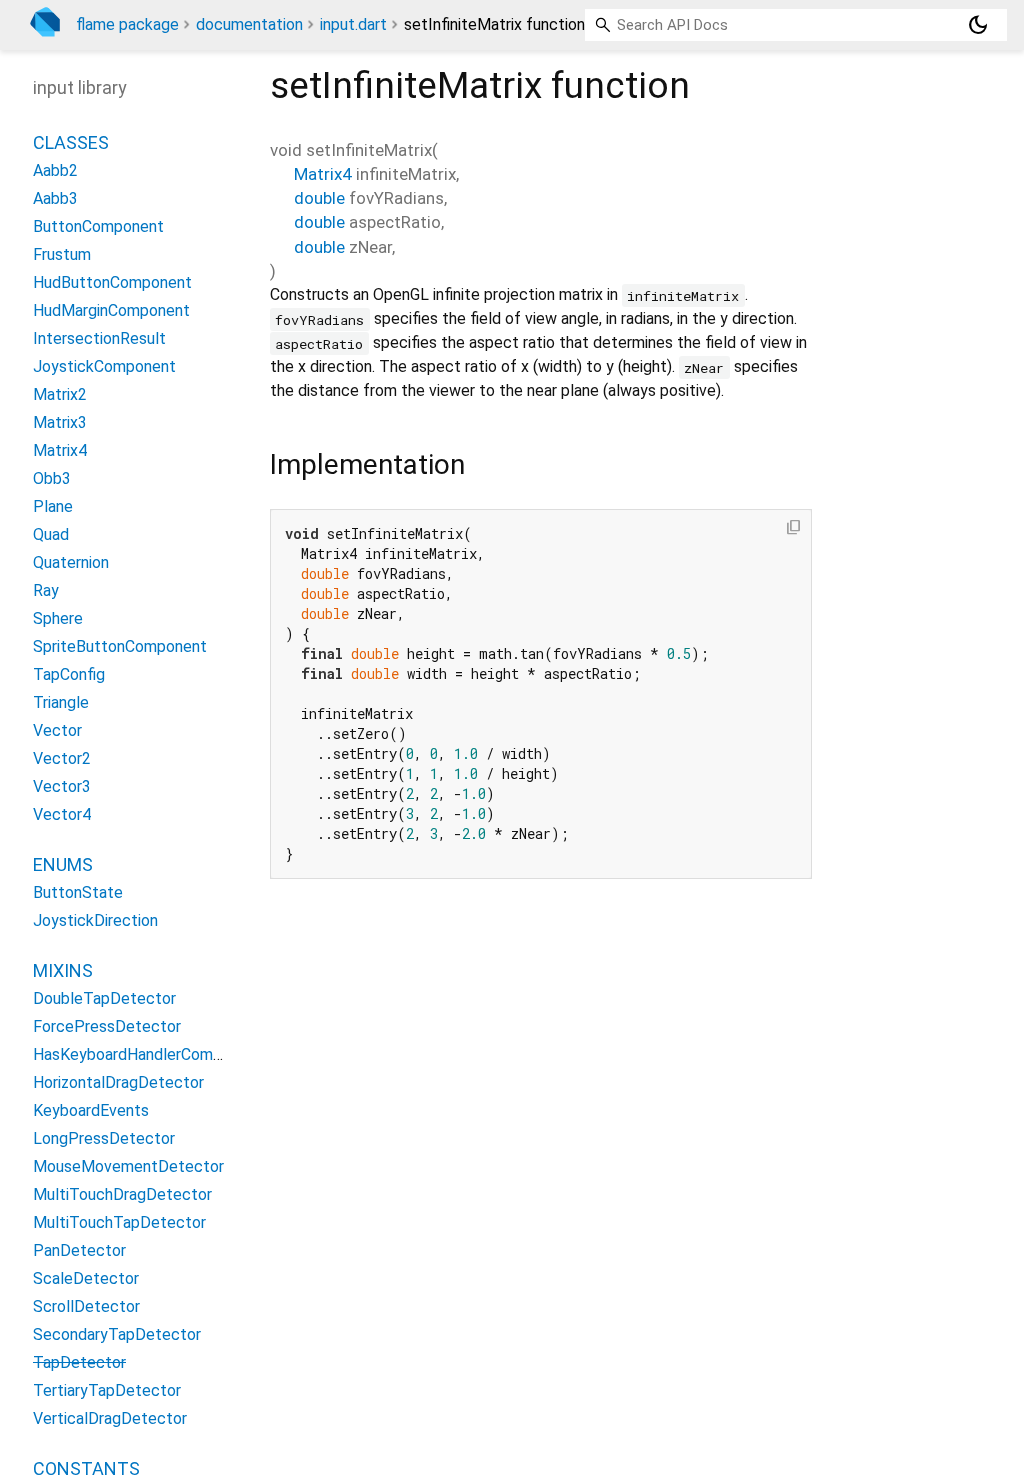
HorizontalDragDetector (118, 1082)
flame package (127, 24)
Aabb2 (55, 170)
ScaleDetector (86, 1278)
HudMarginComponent (111, 310)
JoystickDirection (95, 920)
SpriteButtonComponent (120, 646)
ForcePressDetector (107, 1026)
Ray (46, 590)
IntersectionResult (99, 338)
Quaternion (71, 562)
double (319, 198)
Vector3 (62, 786)
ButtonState (78, 892)
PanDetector (79, 1250)
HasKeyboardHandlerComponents (152, 1054)
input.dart (353, 24)
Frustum (62, 254)
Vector (57, 730)
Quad (51, 534)
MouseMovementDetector (128, 1166)
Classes (71, 142)
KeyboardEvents (91, 1110)
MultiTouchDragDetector (122, 1194)
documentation (249, 24)
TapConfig (69, 674)
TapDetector (79, 1362)
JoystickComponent (104, 366)
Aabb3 (55, 198)
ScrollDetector (86, 1306)
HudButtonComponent (112, 282)
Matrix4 (323, 174)
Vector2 (62, 758)
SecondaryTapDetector (117, 1334)
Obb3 (52, 478)
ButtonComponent (98, 226)
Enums (63, 864)
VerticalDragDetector (110, 1418)
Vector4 (62, 814)
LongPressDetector (104, 1138)
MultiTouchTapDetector (119, 1222)
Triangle (61, 702)
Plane (53, 506)
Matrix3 (60, 422)
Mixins (63, 970)
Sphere (58, 618)
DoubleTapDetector (104, 998)
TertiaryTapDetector (107, 1390)
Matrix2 (60, 394)
